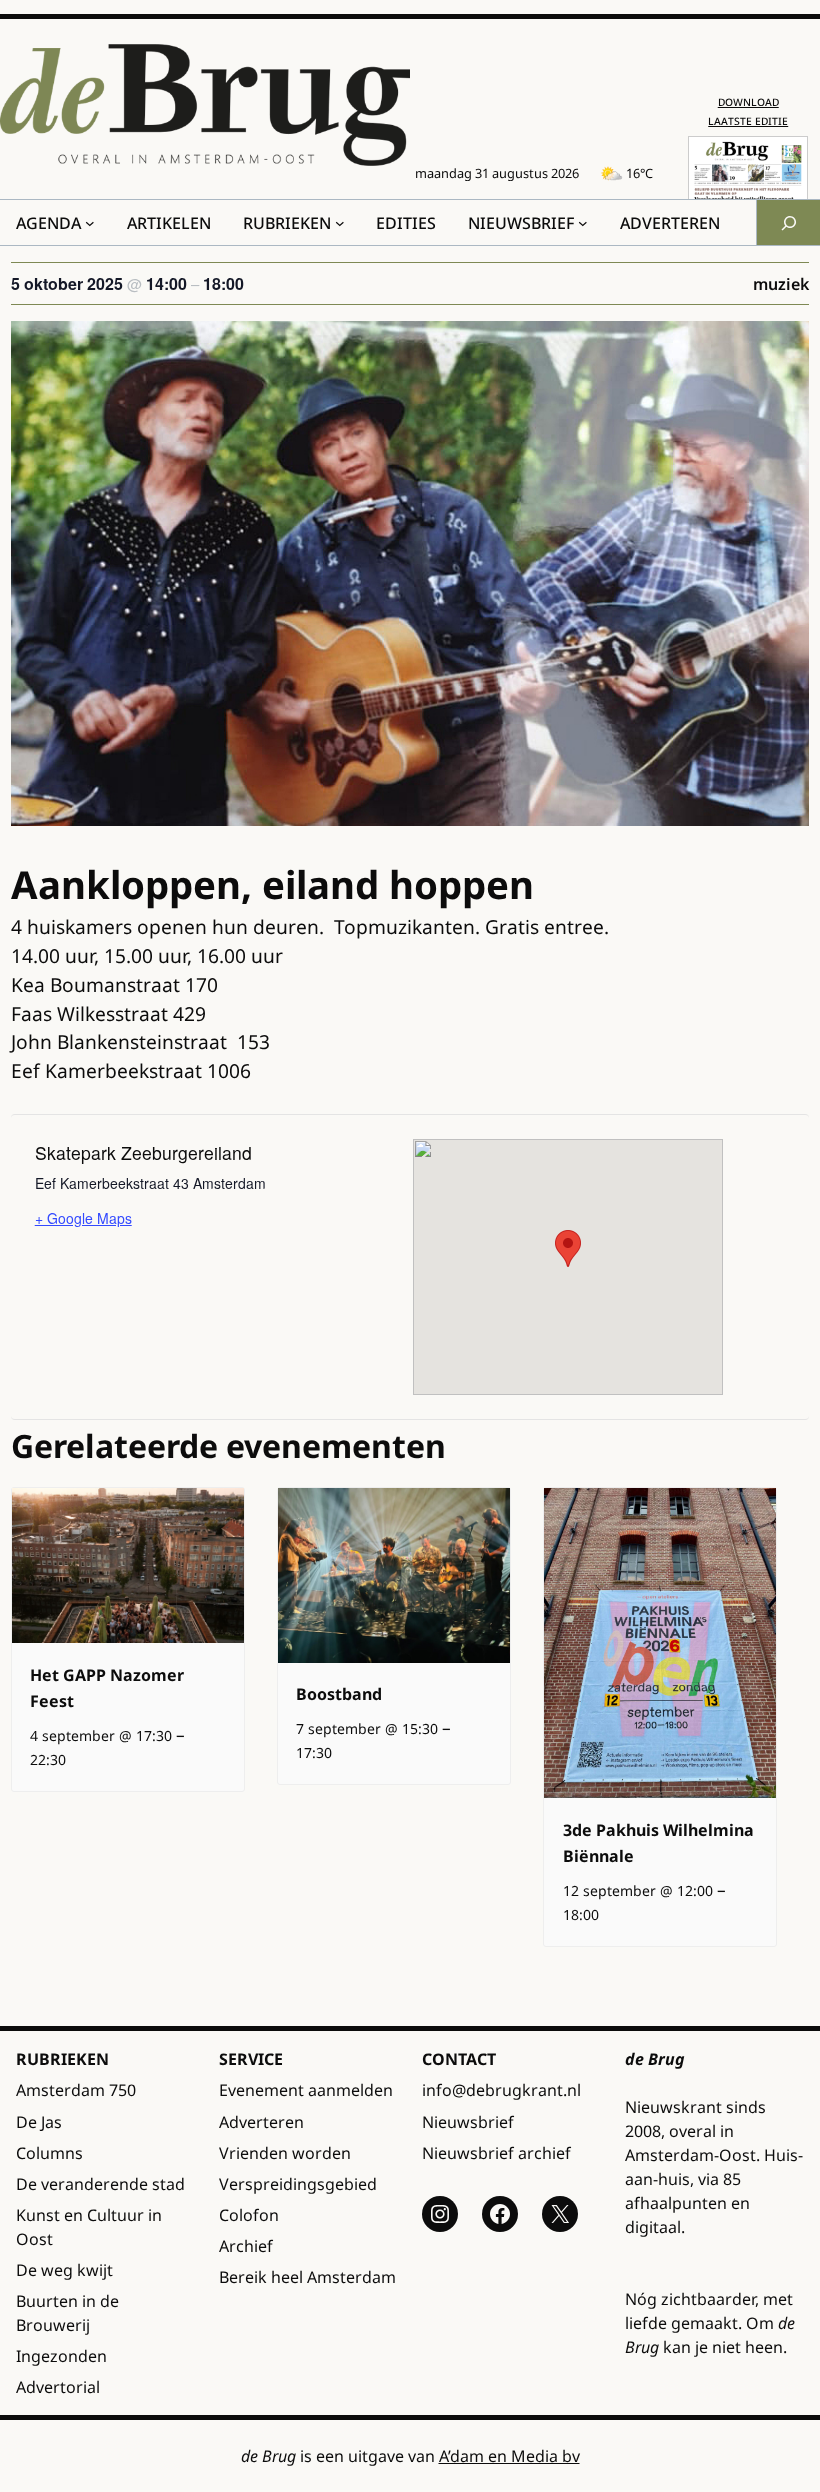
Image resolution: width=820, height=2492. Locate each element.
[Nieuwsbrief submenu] (583, 223)
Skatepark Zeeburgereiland (143, 1152)
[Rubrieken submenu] (340, 223)
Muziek (781, 284)
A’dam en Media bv (509, 2456)
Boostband (339, 1694)
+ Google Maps (83, 1218)
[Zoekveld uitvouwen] (788, 222)
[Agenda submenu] (90, 223)
